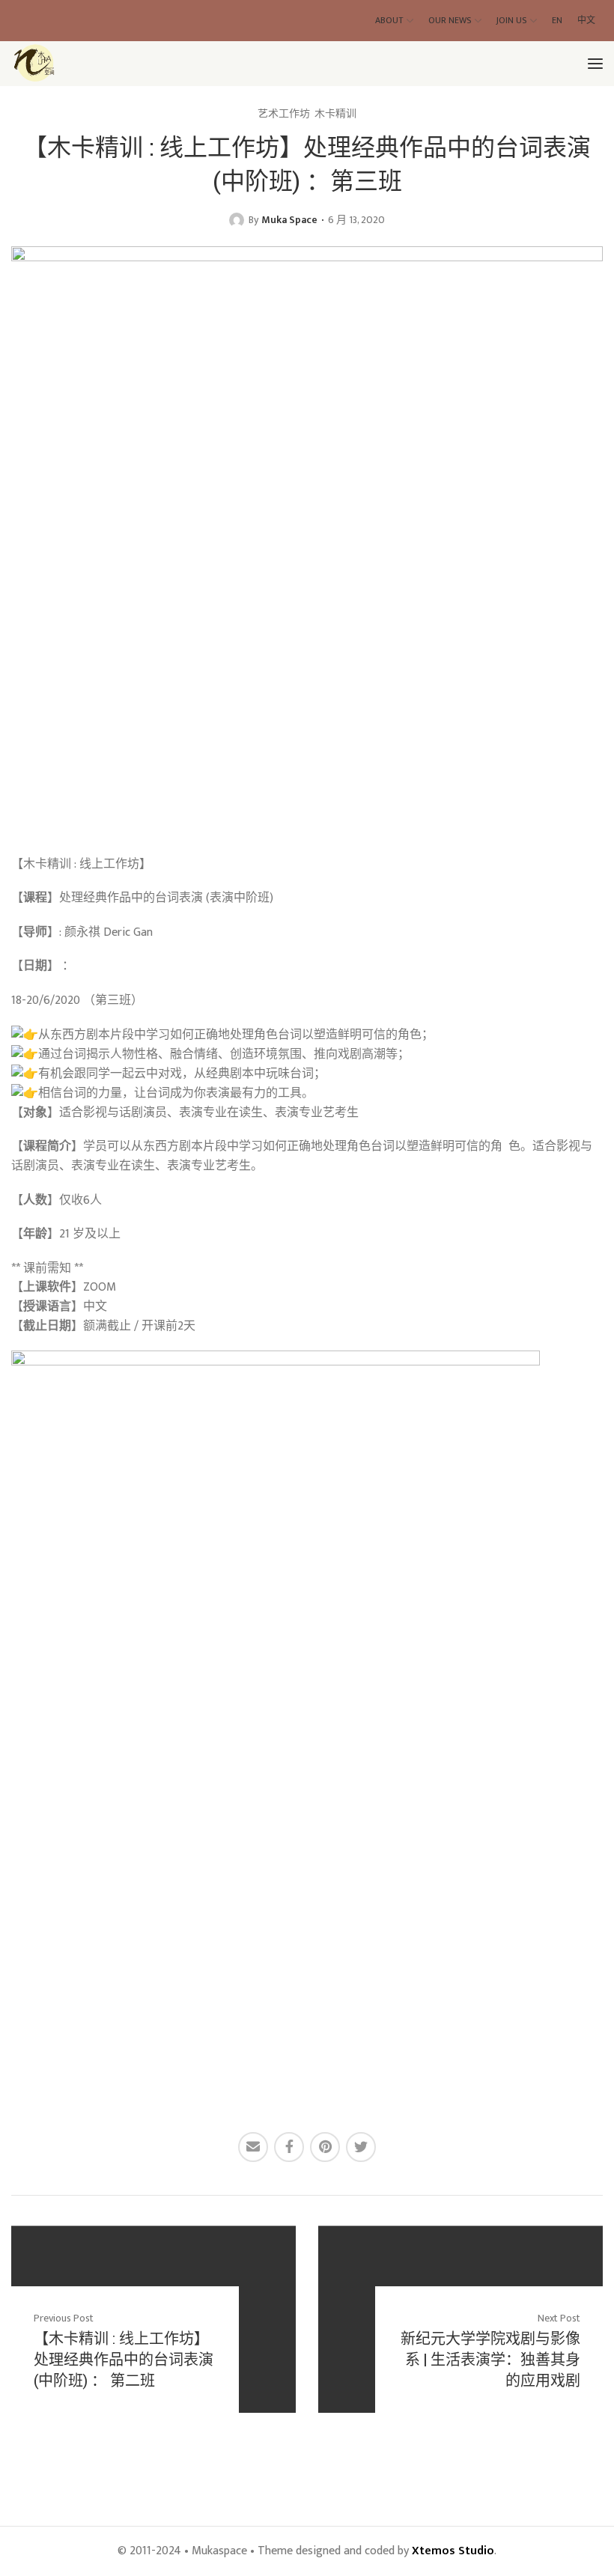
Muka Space (289, 220)
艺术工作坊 (284, 114)
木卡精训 (335, 114)
